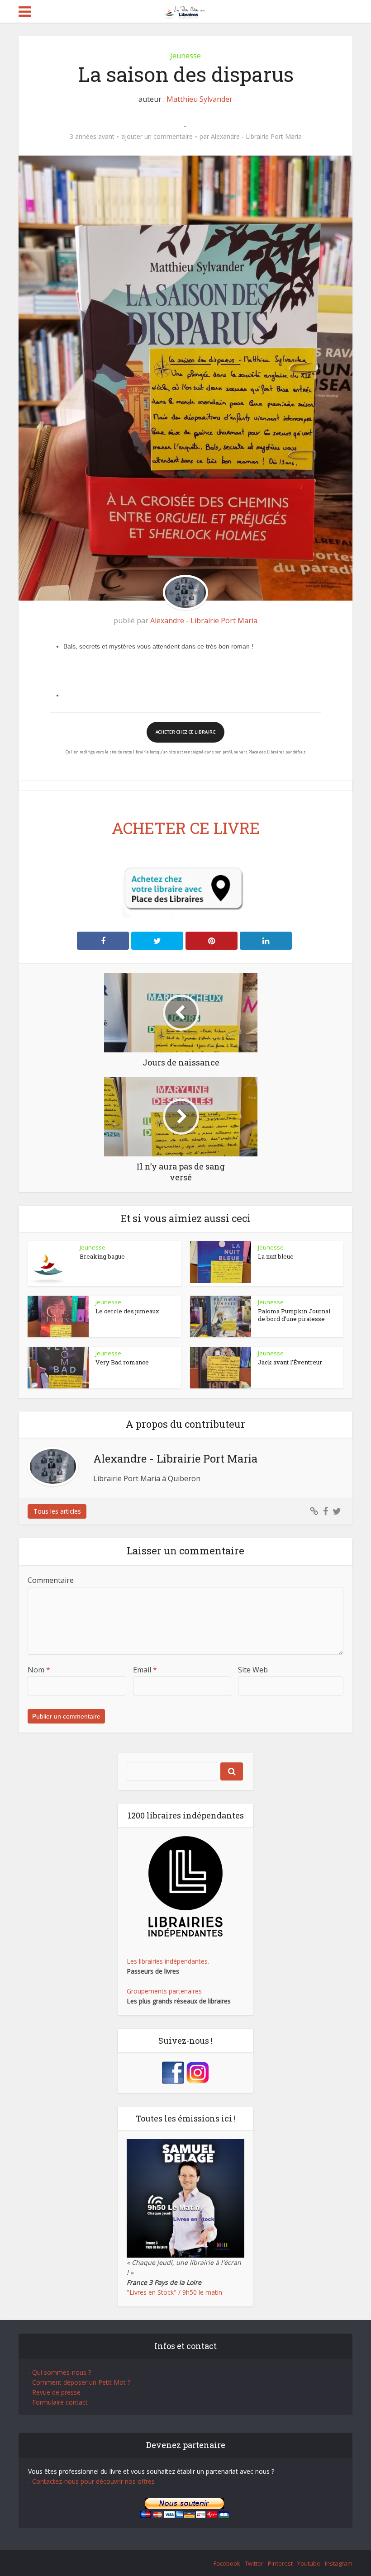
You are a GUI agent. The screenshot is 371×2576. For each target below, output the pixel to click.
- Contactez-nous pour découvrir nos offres (91, 2481)
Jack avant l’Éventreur (290, 1362)
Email (145, 1670)
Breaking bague (102, 1256)
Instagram (339, 2563)
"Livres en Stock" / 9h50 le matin (174, 2292)
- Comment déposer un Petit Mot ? (79, 2382)
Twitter (254, 2563)
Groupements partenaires (164, 1991)
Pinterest (280, 2563)
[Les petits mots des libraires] (186, 11)
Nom (39, 1670)
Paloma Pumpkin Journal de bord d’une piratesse (294, 1315)
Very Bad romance (122, 1362)
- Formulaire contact (58, 2402)
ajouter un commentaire (157, 137)
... (186, 124)
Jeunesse (185, 56)
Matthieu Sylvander (200, 99)
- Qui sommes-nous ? (59, 2372)
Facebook (227, 2563)
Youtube (309, 2563)
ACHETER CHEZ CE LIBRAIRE (185, 732)
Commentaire (51, 1580)
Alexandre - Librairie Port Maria (256, 137)
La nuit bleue (276, 1256)
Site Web (253, 1670)
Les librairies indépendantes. (168, 1961)
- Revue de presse (54, 2392)
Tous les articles (57, 1511)
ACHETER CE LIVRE (186, 828)
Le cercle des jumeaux (127, 1311)
